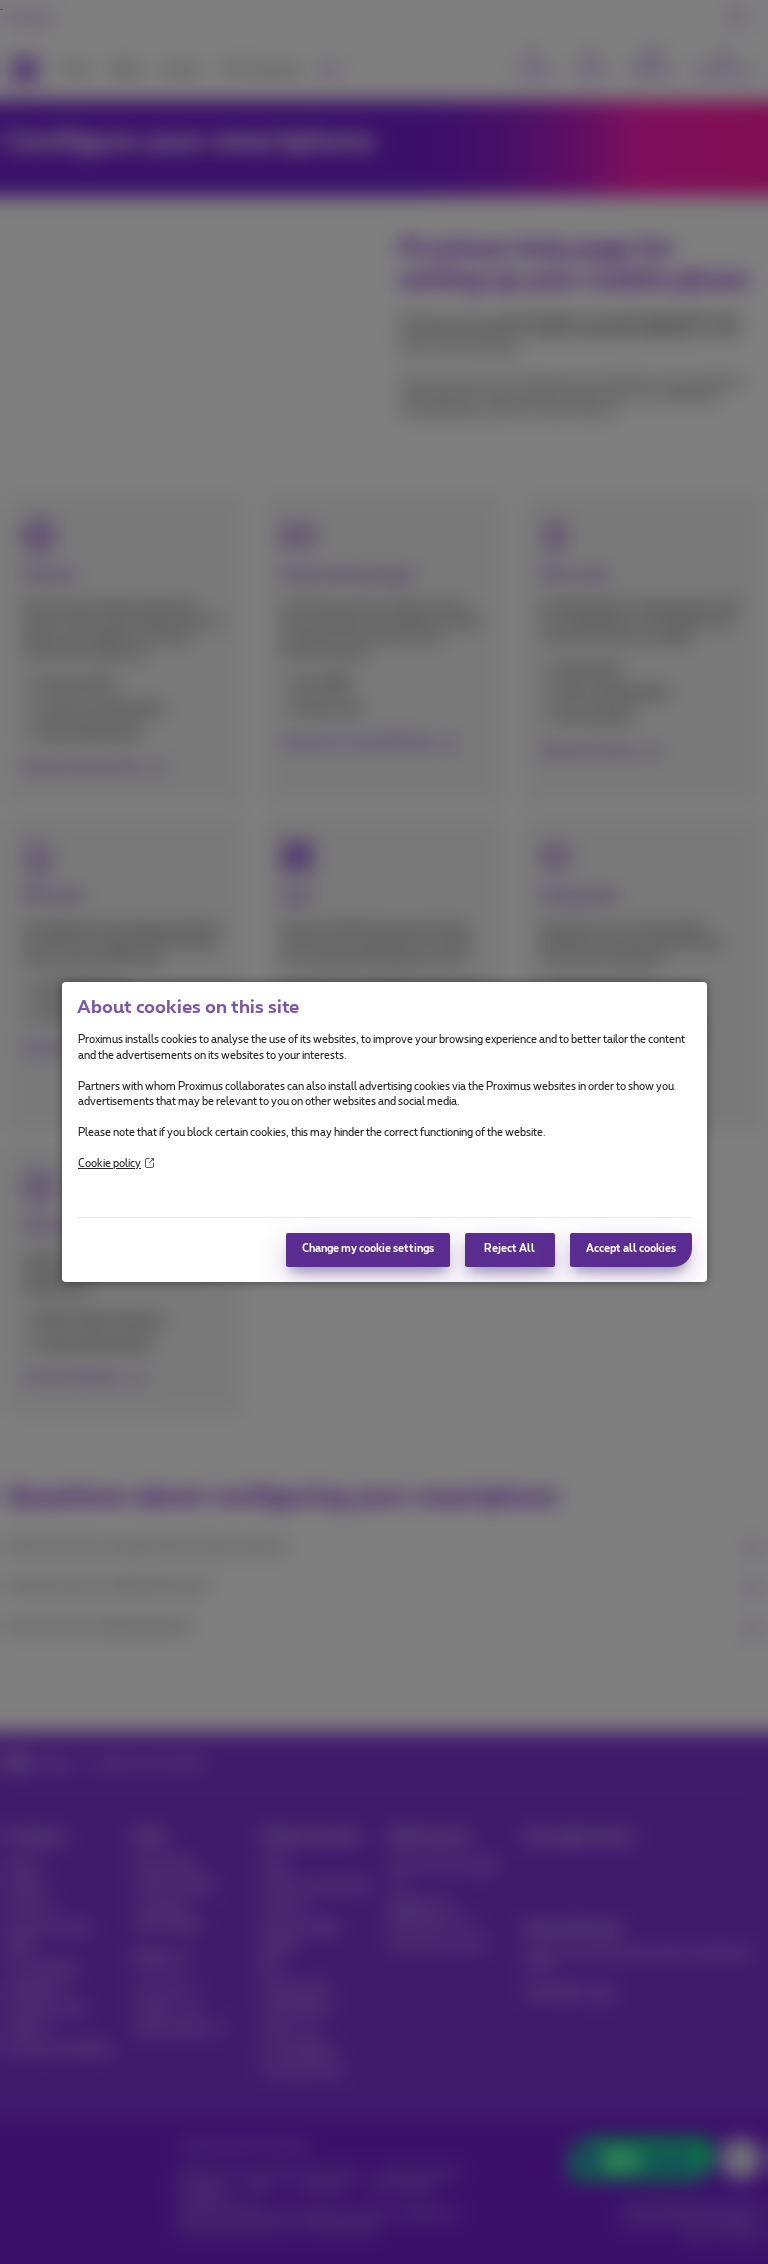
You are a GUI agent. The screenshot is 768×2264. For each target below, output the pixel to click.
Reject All (509, 1249)
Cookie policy (109, 1164)
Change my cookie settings (368, 1249)
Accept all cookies (631, 1249)
